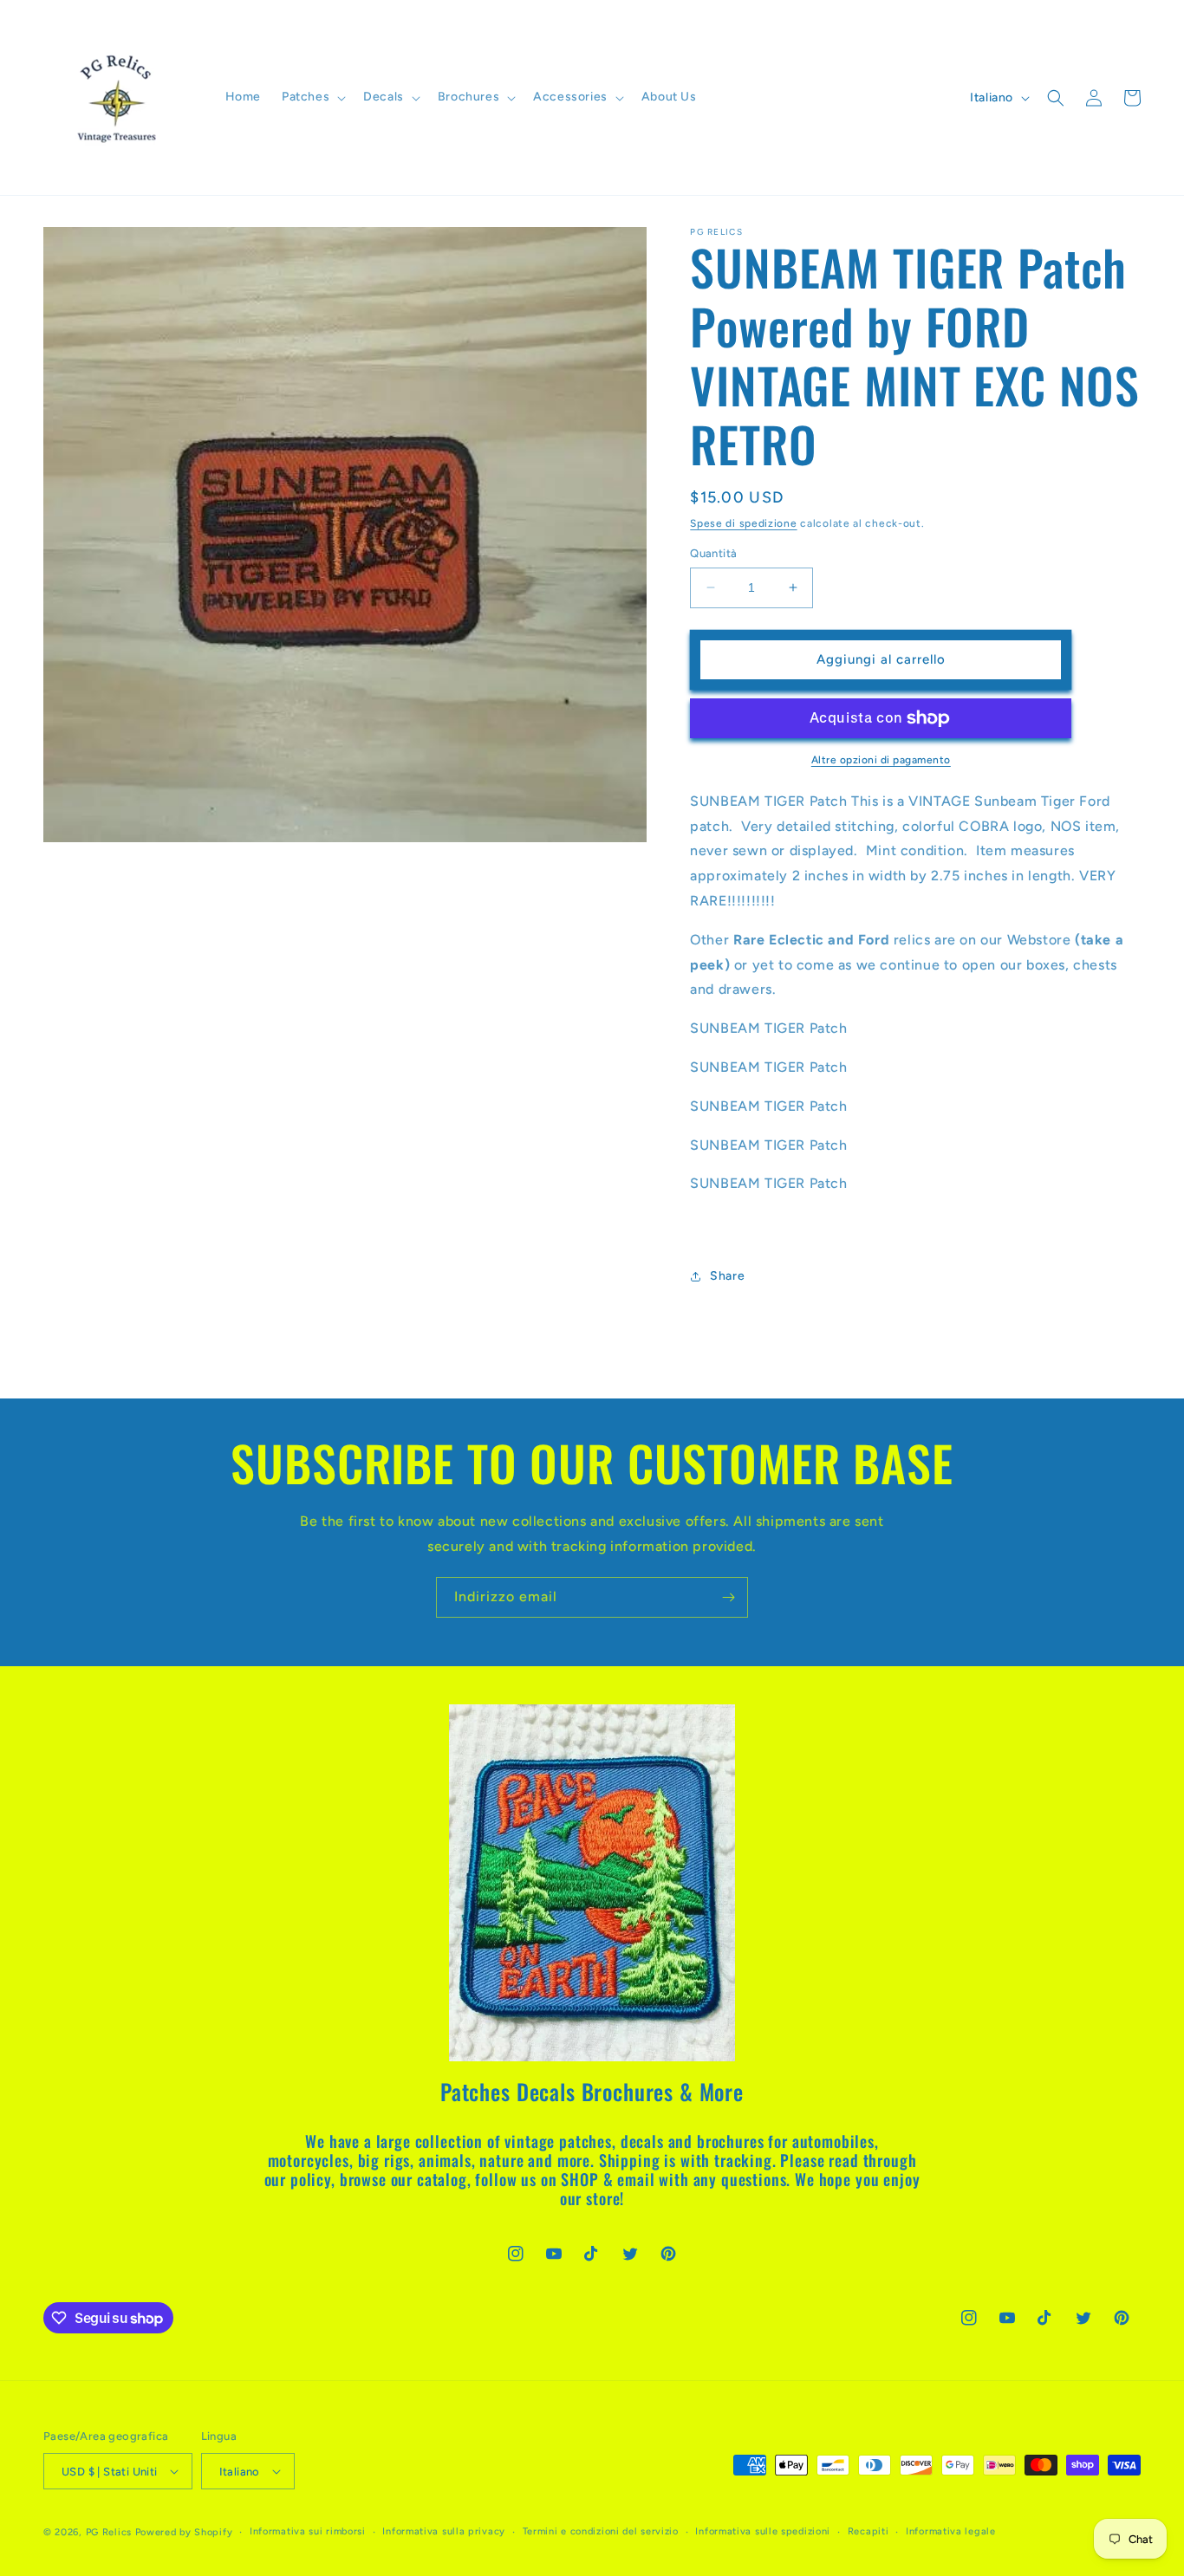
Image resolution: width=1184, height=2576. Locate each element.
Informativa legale (951, 2531)
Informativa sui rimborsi (308, 2531)
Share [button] (727, 1276)
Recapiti (868, 2531)
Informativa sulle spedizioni (763, 2531)
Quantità (713, 553)
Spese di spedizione (743, 523)
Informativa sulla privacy (444, 2531)
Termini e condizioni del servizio (601, 2531)
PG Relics (109, 2532)
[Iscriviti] (728, 1597)
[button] (312, 97)
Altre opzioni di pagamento (881, 760)
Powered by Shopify (184, 2532)
